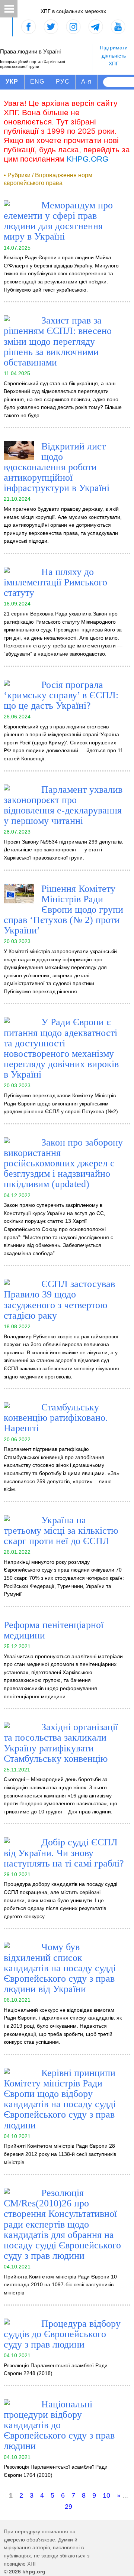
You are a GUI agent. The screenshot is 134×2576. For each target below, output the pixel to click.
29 (68, 2507)
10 (106, 2495)
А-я (87, 82)
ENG (37, 82)
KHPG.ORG (87, 159)
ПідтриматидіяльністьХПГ (114, 56)
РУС (63, 82)
